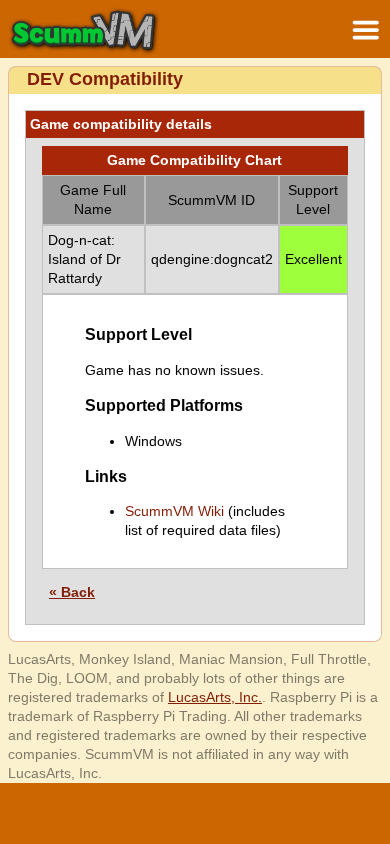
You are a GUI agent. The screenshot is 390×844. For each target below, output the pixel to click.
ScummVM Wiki (174, 511)
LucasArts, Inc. (215, 697)
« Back (72, 592)
